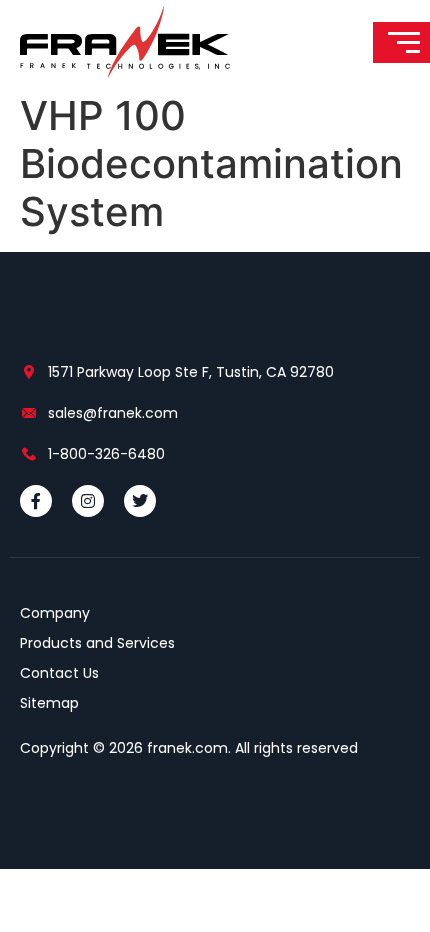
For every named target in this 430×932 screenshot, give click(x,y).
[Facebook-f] (36, 501)
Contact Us (59, 673)
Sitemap (49, 703)
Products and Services (97, 643)
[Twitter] (140, 501)
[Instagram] (88, 501)
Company (55, 613)
